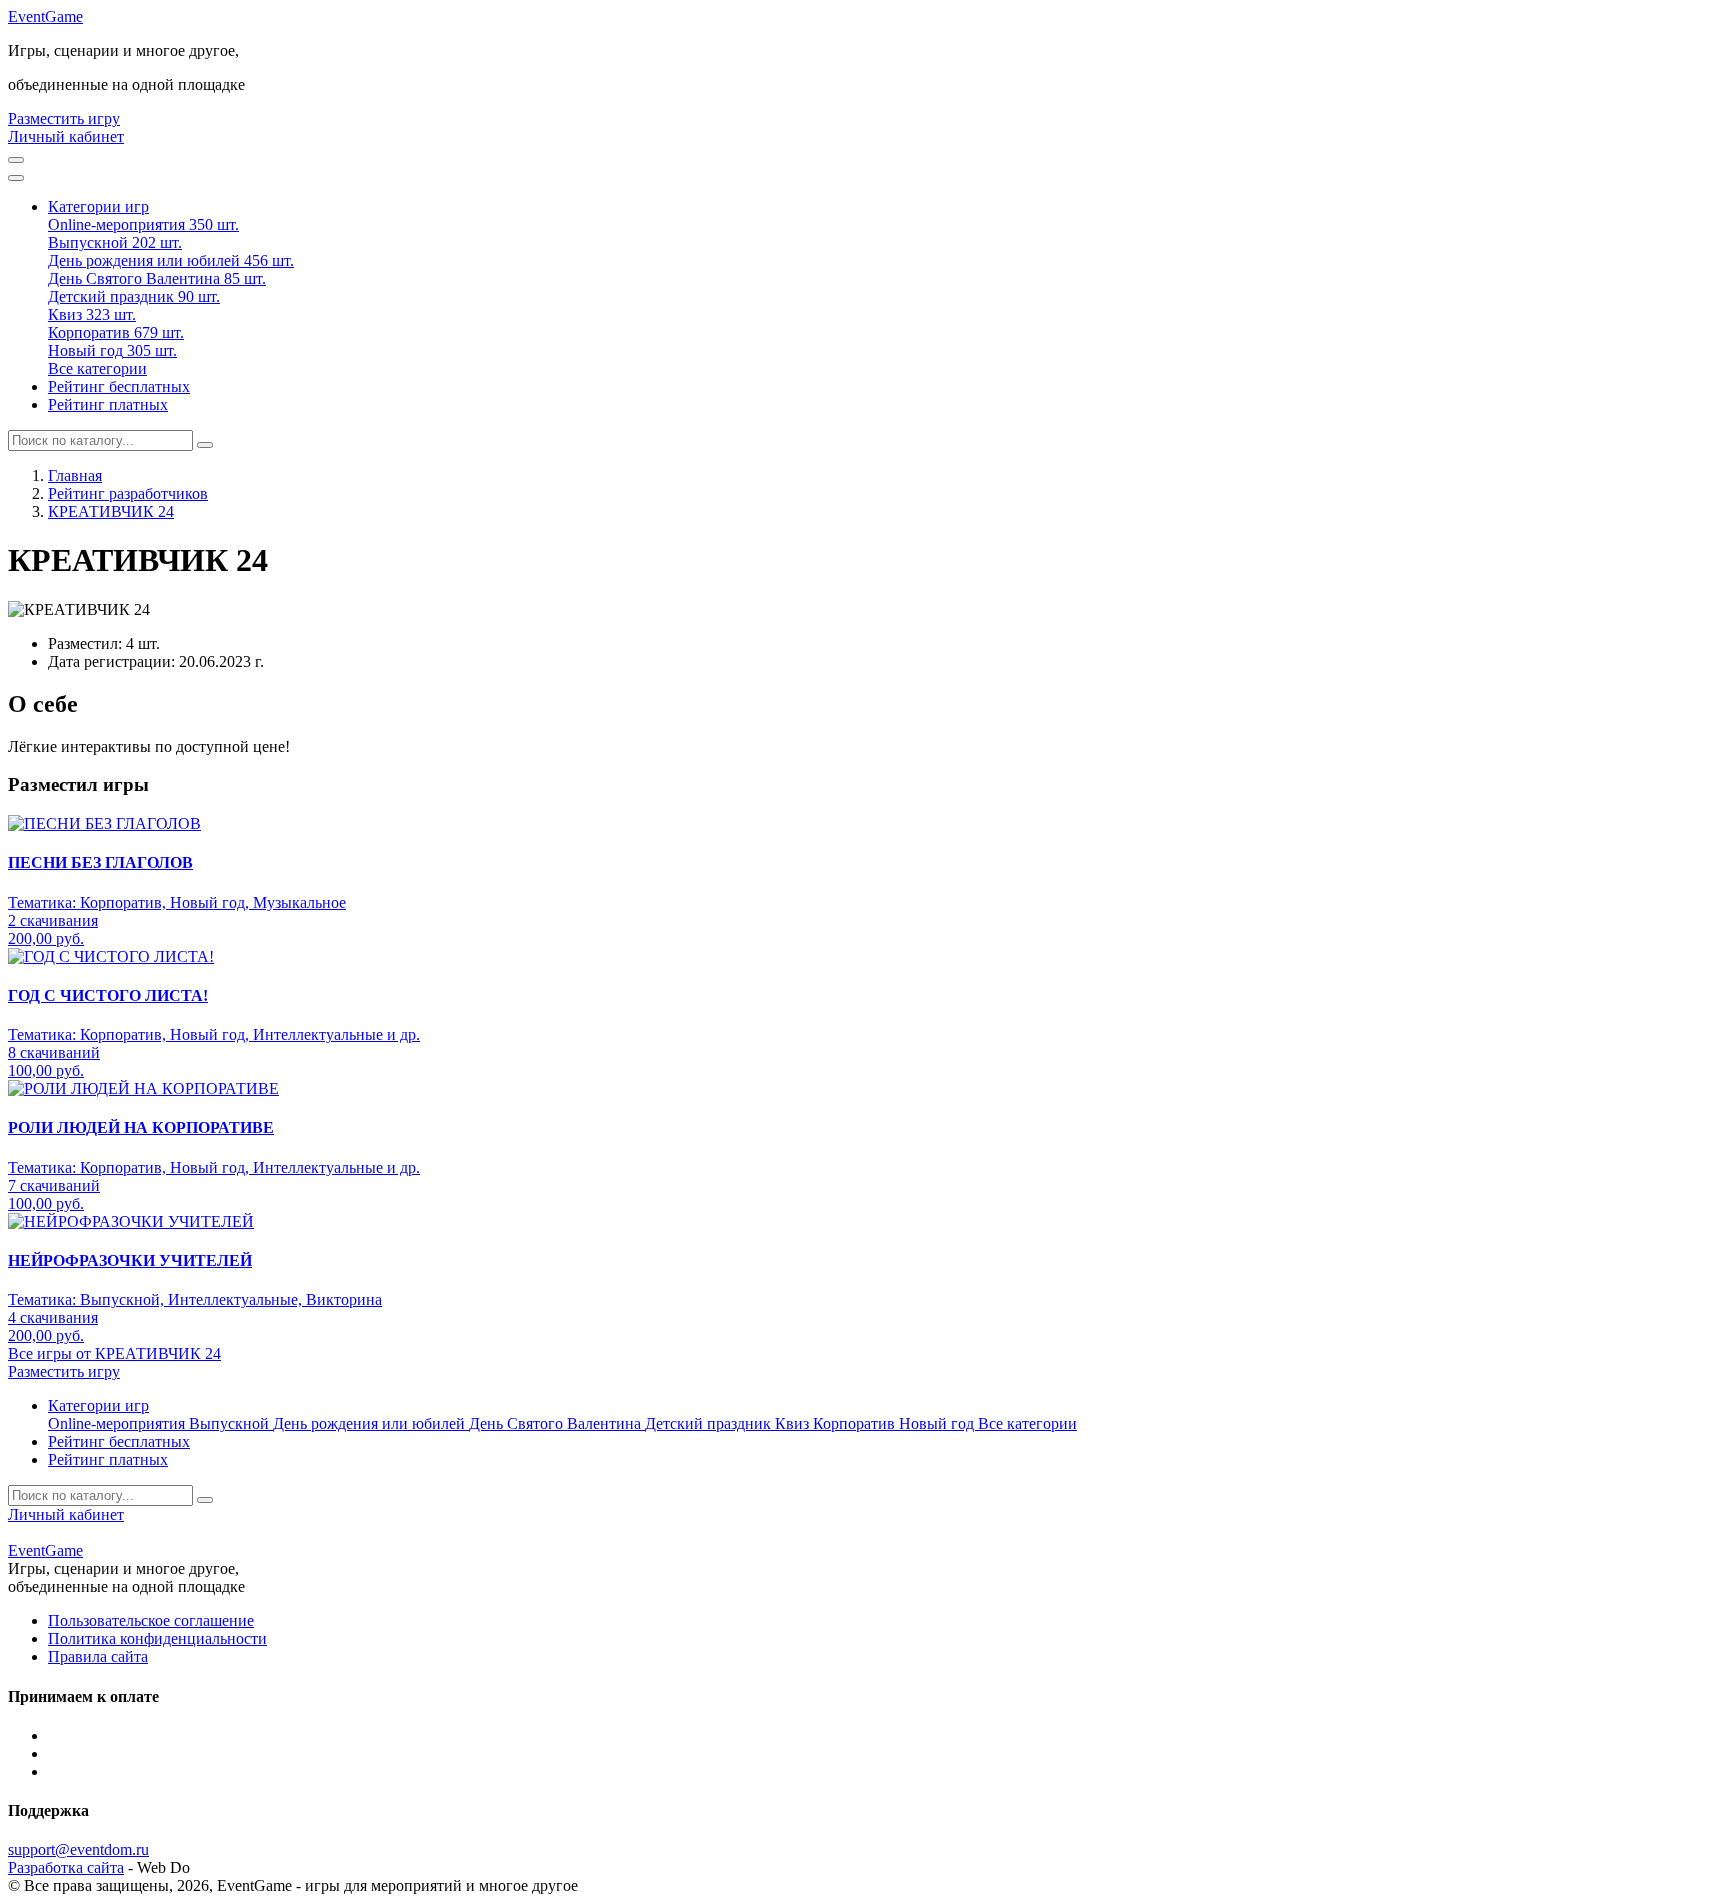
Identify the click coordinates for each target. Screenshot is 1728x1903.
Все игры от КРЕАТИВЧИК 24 (114, 1353)
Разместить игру (64, 118)
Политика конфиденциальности (157, 1638)
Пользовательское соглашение (151, 1620)
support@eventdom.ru (78, 1849)
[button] (98, 206)
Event (45, 16)
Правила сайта (98, 1656)
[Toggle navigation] (16, 178)
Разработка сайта (66, 1867)
